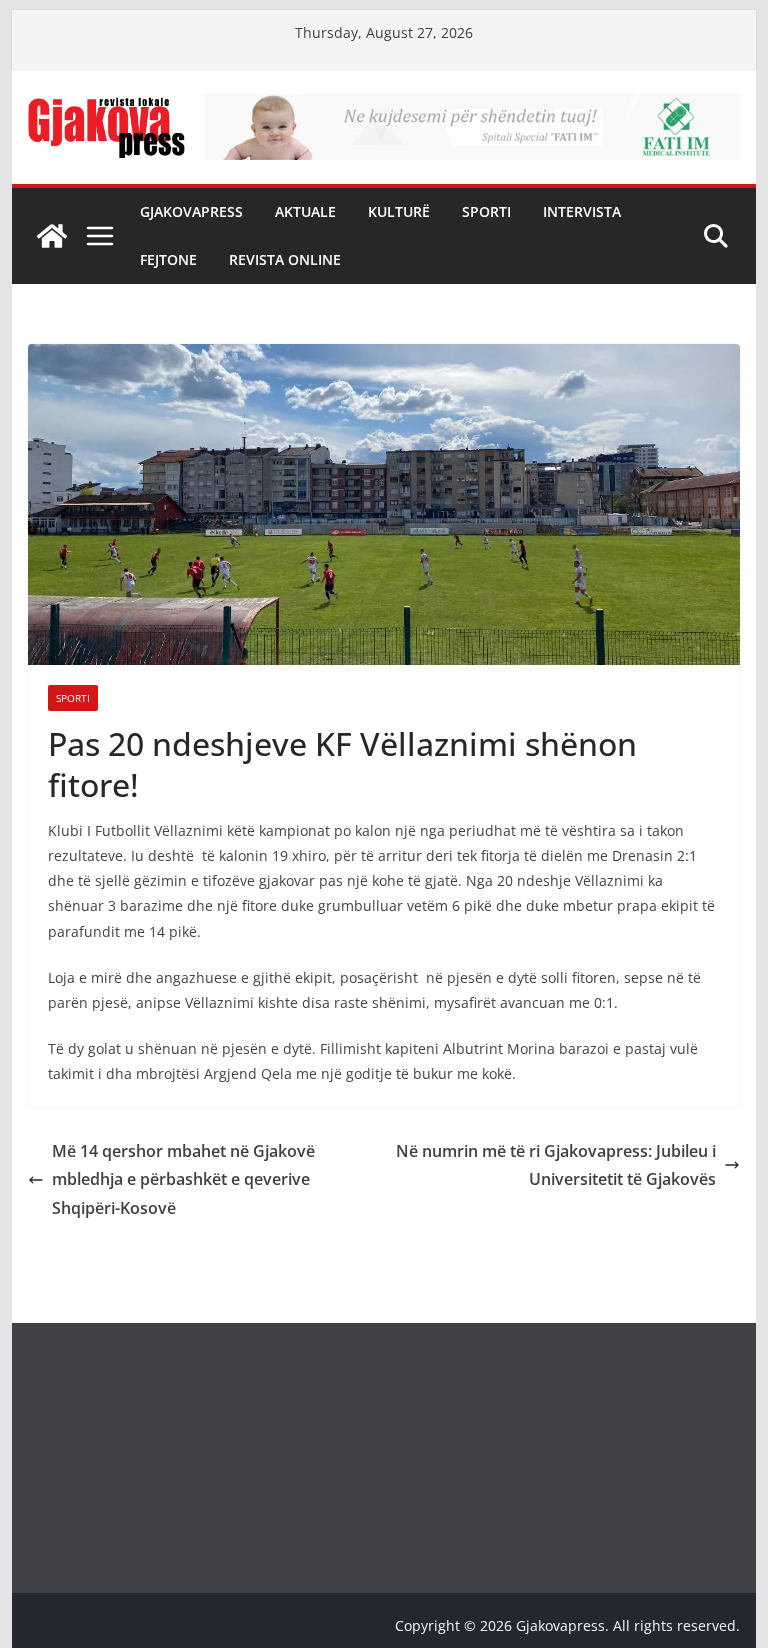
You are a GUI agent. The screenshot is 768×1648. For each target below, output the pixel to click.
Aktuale (305, 211)
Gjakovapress (191, 211)
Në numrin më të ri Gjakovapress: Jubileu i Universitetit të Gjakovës (556, 1165)
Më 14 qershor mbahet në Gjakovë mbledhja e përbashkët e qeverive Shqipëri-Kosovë (183, 1180)
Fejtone (168, 259)
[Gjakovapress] (52, 236)
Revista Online (285, 259)
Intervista (582, 211)
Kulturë (399, 211)
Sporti (486, 211)
